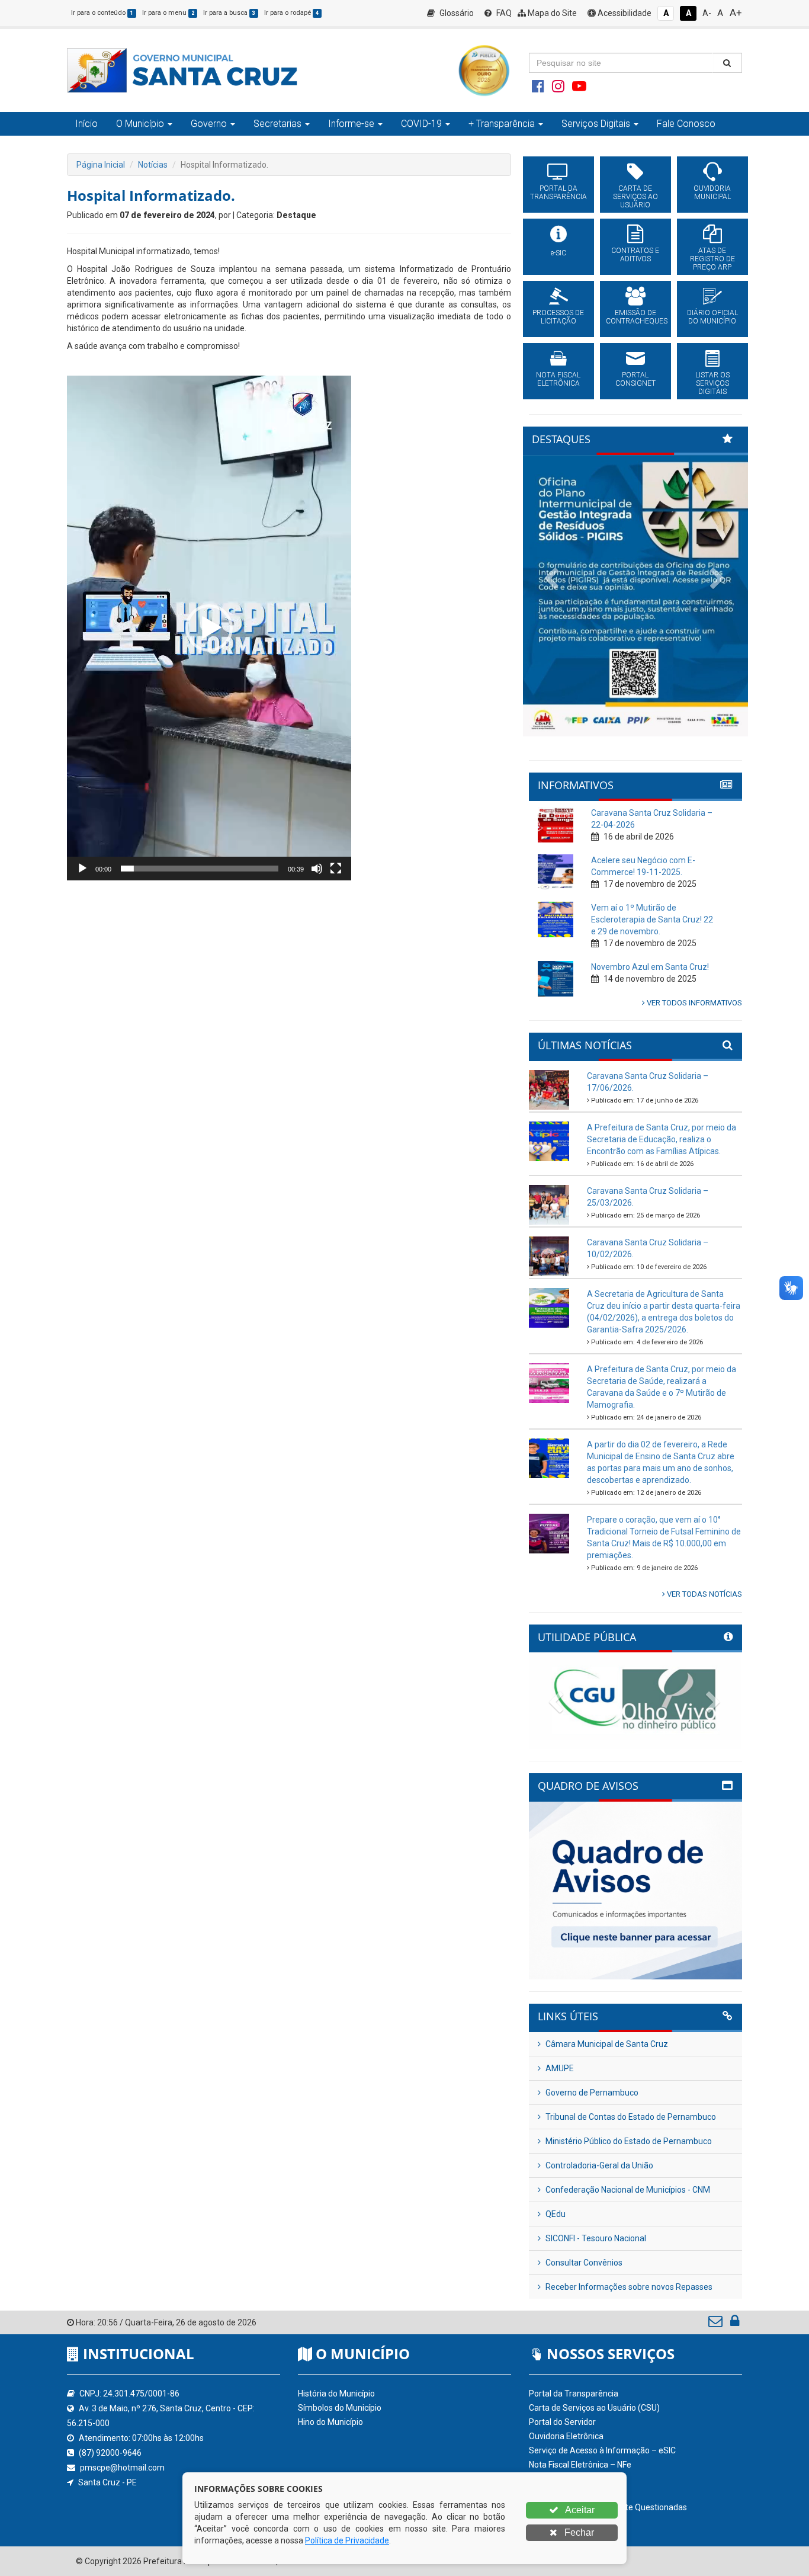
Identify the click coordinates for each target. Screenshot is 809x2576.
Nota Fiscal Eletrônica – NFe (580, 2465)
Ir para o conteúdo (102, 13)
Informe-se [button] (351, 124)
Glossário (456, 13)
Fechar (578, 2532)
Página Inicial (101, 165)
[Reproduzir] (82, 869)
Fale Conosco (686, 124)
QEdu (555, 2214)
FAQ (503, 13)
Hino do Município (330, 2422)
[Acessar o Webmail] (716, 2324)
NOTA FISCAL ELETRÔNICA (558, 379)
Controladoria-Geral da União (598, 2165)
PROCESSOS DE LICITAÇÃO (558, 317)
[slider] (200, 869)
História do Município (336, 2394)
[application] (209, 628)
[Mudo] (317, 869)
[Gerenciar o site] (735, 2324)
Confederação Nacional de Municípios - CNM (627, 2190)
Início (86, 124)
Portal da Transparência (574, 2394)
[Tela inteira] (336, 869)
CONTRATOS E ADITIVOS (635, 255)
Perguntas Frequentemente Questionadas (608, 2507)
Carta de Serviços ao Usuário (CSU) (594, 2408)
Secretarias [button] (277, 124)
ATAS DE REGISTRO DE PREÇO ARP (712, 259)
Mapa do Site (551, 13)
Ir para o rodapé (291, 13)
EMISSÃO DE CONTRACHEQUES (635, 317)
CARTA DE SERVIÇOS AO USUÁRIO (635, 197)
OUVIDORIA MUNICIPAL (712, 193)
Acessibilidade (624, 13)
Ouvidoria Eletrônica (566, 2436)
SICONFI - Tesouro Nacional (595, 2238)
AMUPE (559, 2068)
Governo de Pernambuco (591, 2093)
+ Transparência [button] (502, 124)
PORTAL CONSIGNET (635, 379)
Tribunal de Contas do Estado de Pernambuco (630, 2117)
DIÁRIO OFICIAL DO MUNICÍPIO (712, 317)
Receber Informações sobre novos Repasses (628, 2287)
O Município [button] (140, 124)
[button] (209, 628)
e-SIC (558, 253)
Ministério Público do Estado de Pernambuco (628, 2141)
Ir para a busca (229, 13)
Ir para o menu (168, 13)
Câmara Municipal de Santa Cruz (606, 2044)
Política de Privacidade (347, 2540)
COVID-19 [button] (421, 124)
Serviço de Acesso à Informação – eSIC (602, 2450)
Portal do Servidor (562, 2422)
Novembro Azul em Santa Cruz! (650, 967)
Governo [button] (209, 124)
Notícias (153, 165)
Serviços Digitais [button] (596, 124)
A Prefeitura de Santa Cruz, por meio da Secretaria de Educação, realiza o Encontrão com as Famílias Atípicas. (662, 1139)
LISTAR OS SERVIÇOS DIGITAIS (712, 383)
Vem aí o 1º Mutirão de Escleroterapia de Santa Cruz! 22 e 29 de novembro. (652, 919)
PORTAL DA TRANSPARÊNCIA (558, 193)
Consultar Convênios (583, 2263)
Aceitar (579, 2510)
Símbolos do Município (340, 2408)
